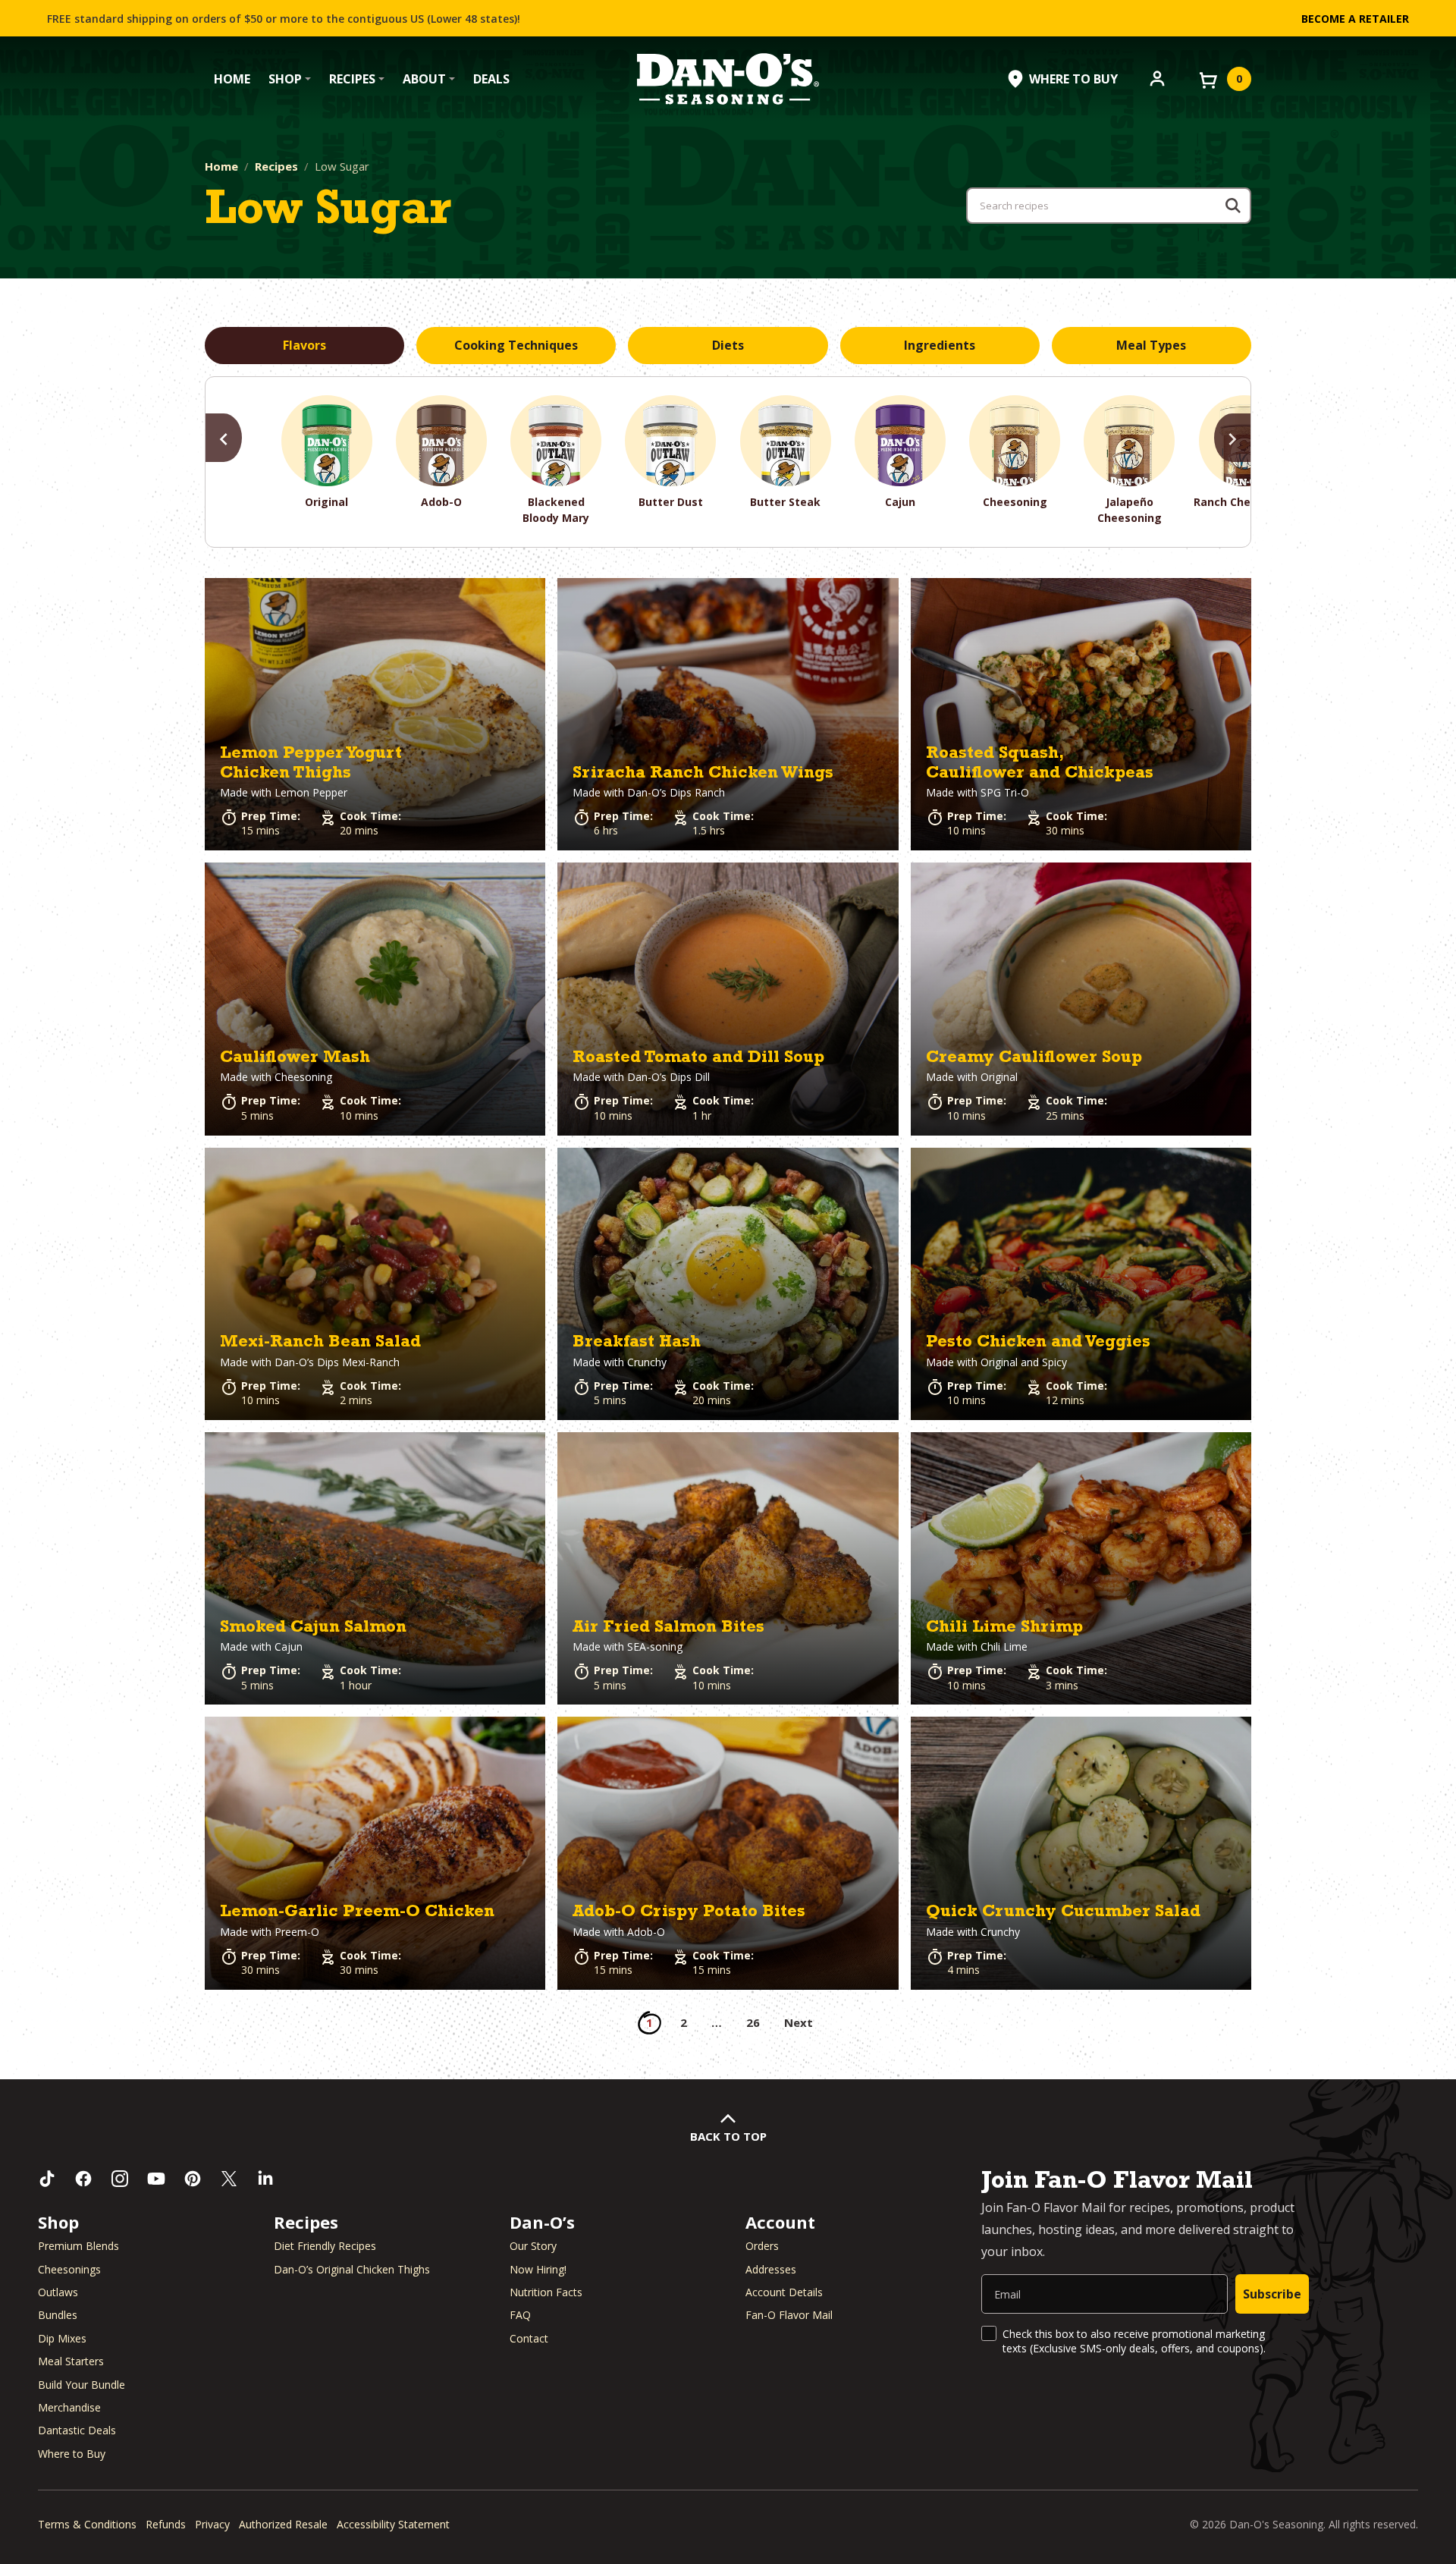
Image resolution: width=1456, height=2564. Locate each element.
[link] (375, 714)
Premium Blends (78, 2246)
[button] (375, 714)
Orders (762, 2246)
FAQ (520, 2315)
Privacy (212, 2524)
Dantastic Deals (77, 2430)
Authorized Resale (283, 2524)
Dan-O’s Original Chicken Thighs (352, 2269)
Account (780, 2222)
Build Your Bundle (82, 2385)
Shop (285, 79)
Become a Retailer (1355, 19)
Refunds (166, 2524)
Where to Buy (72, 2454)
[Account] (1157, 77)
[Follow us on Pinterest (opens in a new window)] (193, 2179)
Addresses (771, 2269)
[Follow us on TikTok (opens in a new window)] (47, 2179)
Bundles (58, 2315)
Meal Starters (71, 2361)
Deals (491, 79)
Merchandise (69, 2407)
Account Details (784, 2292)
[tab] (304, 346)
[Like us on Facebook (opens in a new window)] (83, 2179)
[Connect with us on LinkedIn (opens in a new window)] (265, 2179)
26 (753, 2022)
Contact (529, 2338)
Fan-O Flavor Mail (789, 2315)
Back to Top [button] (728, 2136)
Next (799, 2022)
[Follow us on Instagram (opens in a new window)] (120, 2179)
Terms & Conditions (87, 2524)
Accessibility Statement (393, 2524)
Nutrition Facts (546, 2292)
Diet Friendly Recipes (325, 2246)
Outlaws (58, 2292)
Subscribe (1272, 2294)
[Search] (1233, 206)
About (424, 79)
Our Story (533, 2246)
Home (232, 79)
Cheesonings (69, 2269)
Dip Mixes (62, 2338)
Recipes (352, 79)
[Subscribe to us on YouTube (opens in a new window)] (156, 2179)
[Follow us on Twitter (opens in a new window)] (229, 2179)
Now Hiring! (538, 2269)
